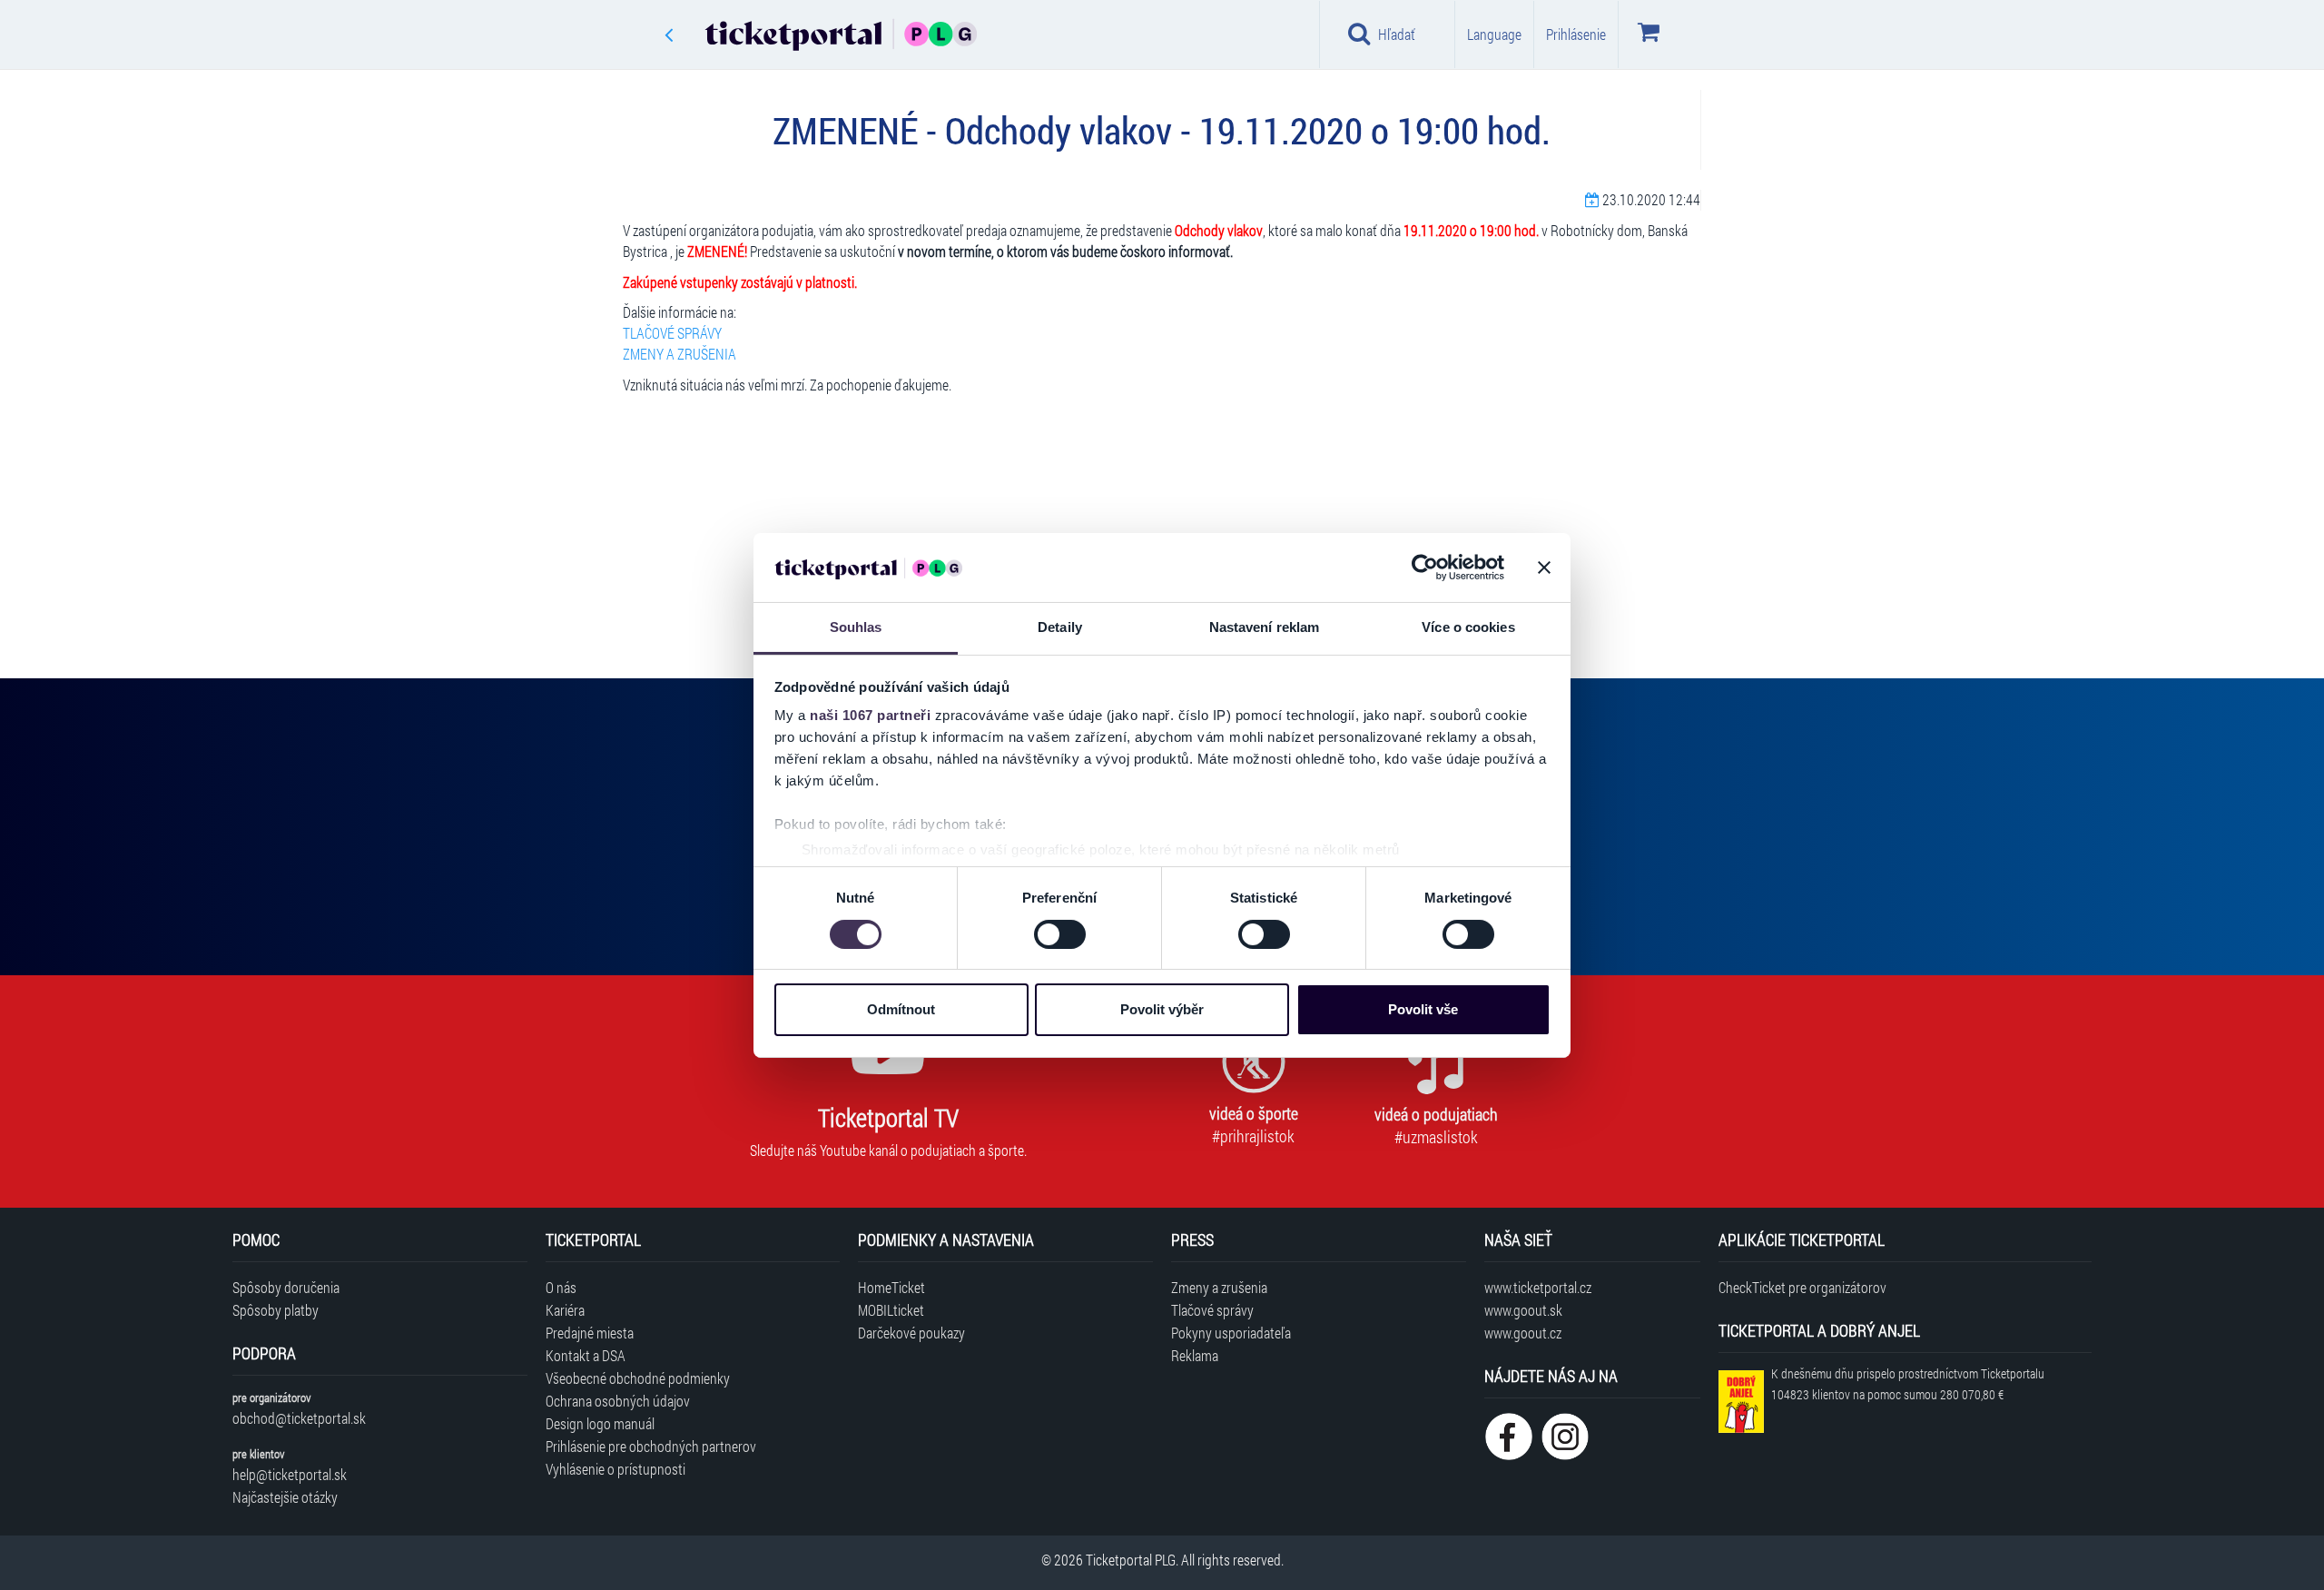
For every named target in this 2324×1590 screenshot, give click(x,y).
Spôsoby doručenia (286, 1287)
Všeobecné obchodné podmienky (638, 1378)
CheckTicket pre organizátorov (1802, 1287)
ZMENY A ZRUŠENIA (679, 354)
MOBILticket (891, 1310)
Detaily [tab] (1060, 627)
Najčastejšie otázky (285, 1497)
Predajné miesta (590, 1333)
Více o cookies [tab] (1468, 627)
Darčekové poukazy (911, 1333)
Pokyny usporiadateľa (1231, 1333)
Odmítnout (901, 1009)
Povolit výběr (1162, 1009)
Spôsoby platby (276, 1310)
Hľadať (1397, 34)
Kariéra (565, 1310)
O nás (561, 1287)
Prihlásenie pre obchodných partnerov (651, 1446)
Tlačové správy (1212, 1310)
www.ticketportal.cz (1538, 1287)
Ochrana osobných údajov (618, 1401)
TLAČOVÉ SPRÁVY (672, 333)
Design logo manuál (600, 1423)
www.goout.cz (1523, 1333)
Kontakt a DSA (586, 1355)
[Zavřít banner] (1544, 568)
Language (1494, 34)
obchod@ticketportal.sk (299, 1418)
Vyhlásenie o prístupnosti (615, 1469)
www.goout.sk (1523, 1310)
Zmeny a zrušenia (1219, 1287)
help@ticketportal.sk (290, 1474)
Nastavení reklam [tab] (1265, 627)
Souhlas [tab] (856, 627)
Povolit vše (1423, 1009)
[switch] (1060, 934)
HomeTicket (891, 1287)
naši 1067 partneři (870, 715)
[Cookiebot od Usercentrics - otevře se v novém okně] (1425, 568)
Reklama (1195, 1355)
